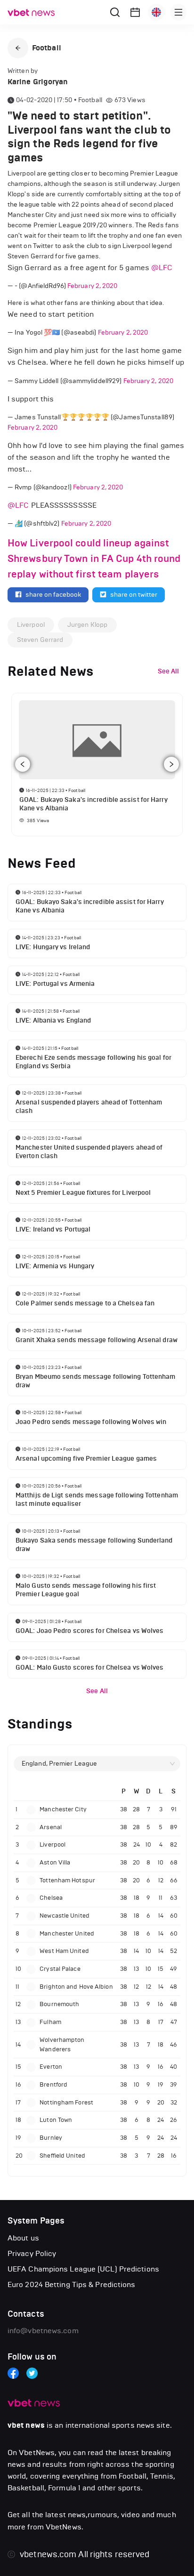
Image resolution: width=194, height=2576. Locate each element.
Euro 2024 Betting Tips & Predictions (72, 2284)
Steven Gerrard (40, 640)
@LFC (162, 268)
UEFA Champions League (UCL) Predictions (83, 2269)
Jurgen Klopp (87, 625)
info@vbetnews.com (43, 2331)
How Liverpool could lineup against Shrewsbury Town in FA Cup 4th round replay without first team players (94, 559)
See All (97, 1691)
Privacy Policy (32, 2253)
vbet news (26, 2425)
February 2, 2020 (93, 286)
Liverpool (31, 625)
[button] (18, 48)
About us (23, 2238)
